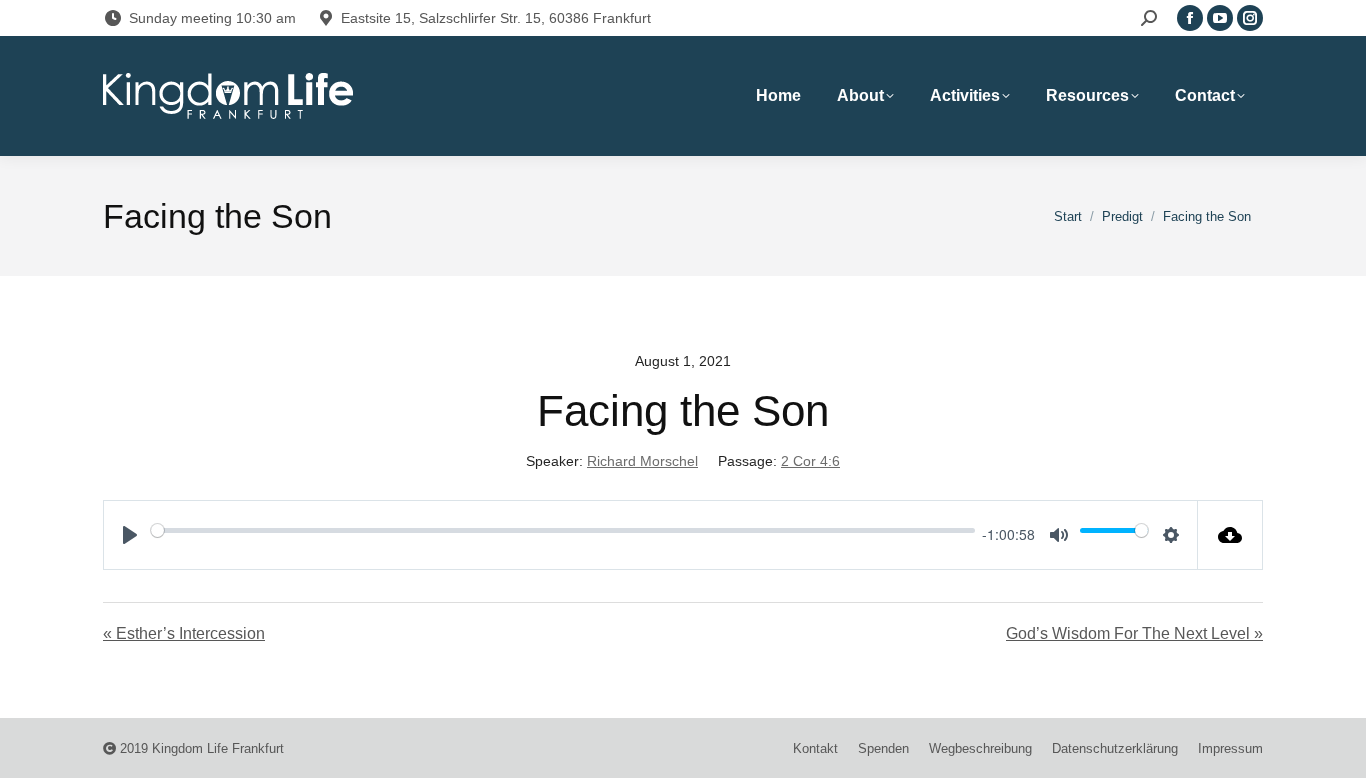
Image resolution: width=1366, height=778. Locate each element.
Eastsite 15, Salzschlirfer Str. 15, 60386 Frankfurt (496, 18)
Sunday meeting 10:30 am (212, 18)
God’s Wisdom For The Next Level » (1134, 633)
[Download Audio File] (1230, 535)
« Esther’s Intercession (184, 633)
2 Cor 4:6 (810, 461)
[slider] (563, 530)
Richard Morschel (642, 461)
